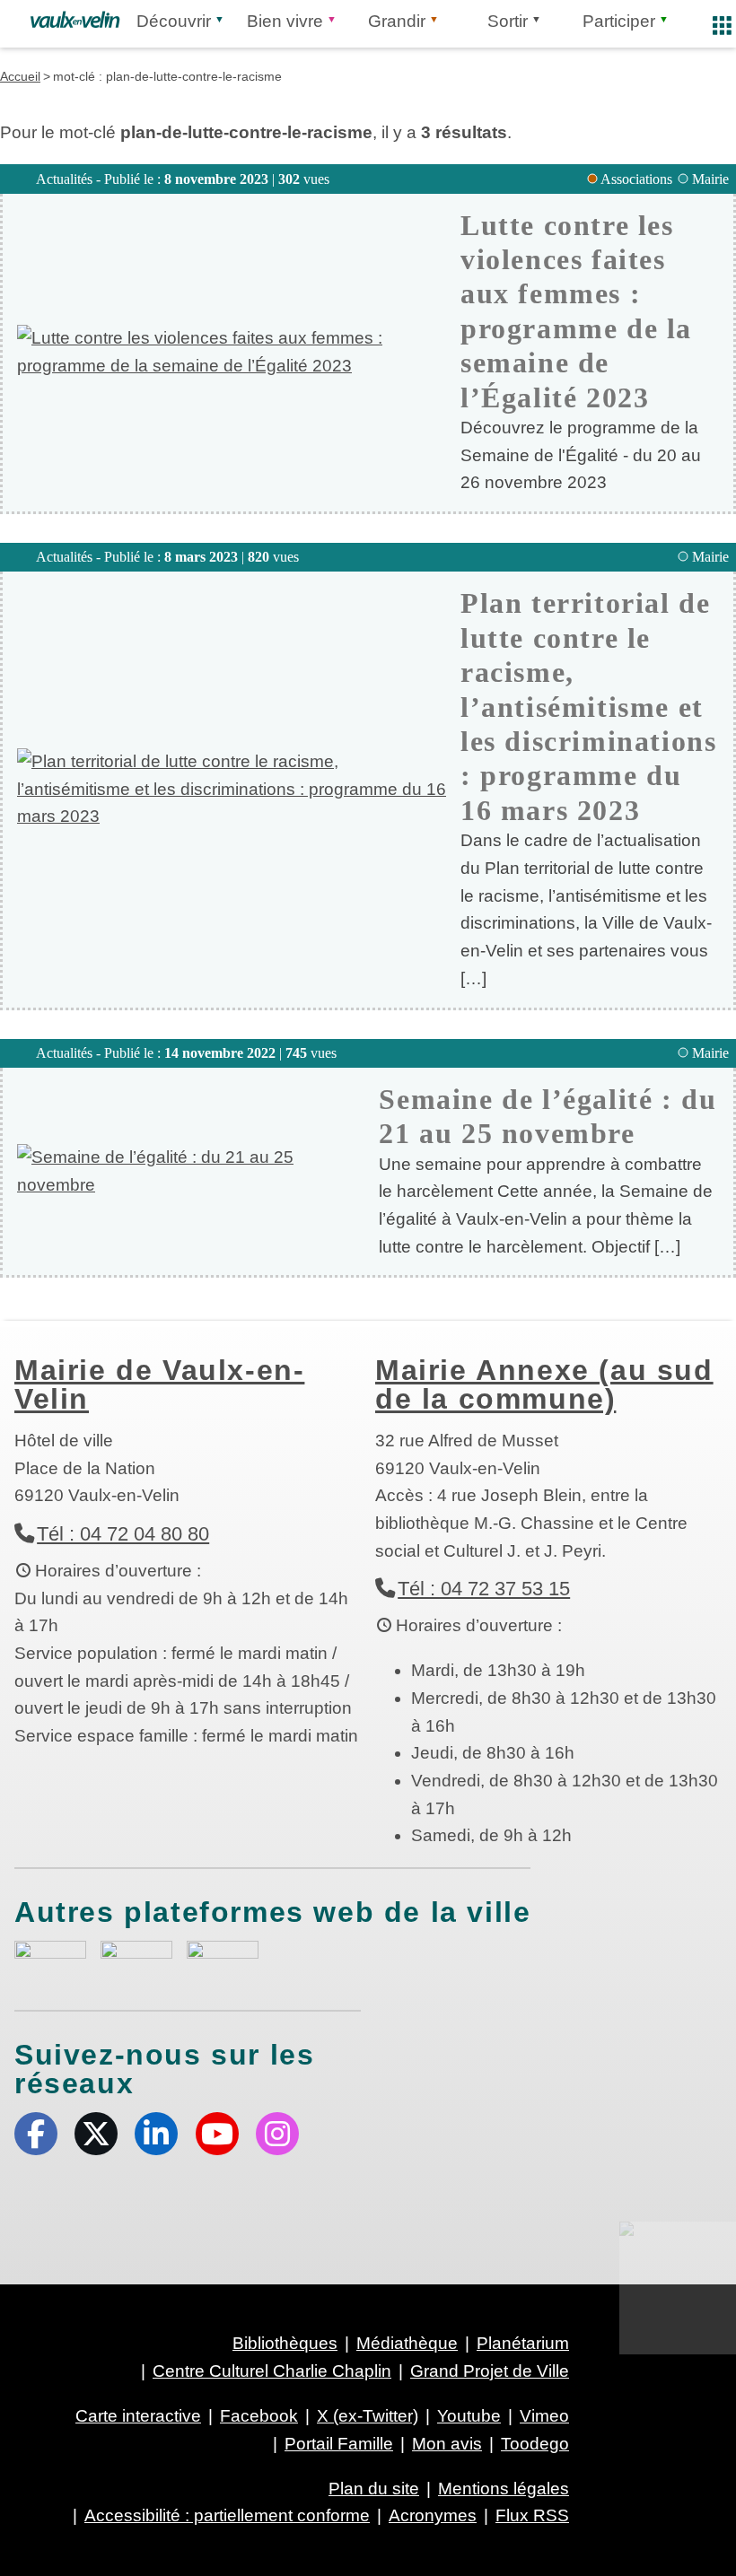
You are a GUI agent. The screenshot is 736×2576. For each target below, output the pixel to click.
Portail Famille (339, 2444)
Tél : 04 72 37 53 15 (484, 1589)
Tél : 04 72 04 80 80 (123, 1534)
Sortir (508, 21)
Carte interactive (138, 2416)
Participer (619, 21)
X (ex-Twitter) (96, 2134)
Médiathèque (407, 2343)
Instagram (277, 2134)
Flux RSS (532, 2515)
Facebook (36, 2134)
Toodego (535, 2444)
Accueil (20, 76)
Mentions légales (504, 2489)
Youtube (217, 2134)
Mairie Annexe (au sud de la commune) (544, 1384)
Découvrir (174, 21)
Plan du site (374, 2489)
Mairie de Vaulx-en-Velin (159, 1384)
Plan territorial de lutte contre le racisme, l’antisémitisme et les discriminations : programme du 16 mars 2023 (588, 706)
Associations (636, 179)
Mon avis (447, 2444)
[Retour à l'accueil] (75, 20)
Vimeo (544, 2416)
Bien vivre (285, 21)
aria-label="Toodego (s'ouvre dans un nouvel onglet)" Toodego (136, 1958)
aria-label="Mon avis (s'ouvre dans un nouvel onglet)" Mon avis (50, 1961)
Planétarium (523, 2343)
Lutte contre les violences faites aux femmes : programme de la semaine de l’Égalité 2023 (576, 311)
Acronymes (433, 2515)
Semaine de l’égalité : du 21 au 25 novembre (548, 1116)
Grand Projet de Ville (490, 2371)
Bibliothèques (285, 2343)
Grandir (397, 21)
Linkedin (156, 2134)
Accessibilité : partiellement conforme (227, 2515)
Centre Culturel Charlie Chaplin (272, 2371)
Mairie (710, 179)
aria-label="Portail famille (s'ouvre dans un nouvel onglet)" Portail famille (223, 1959)
